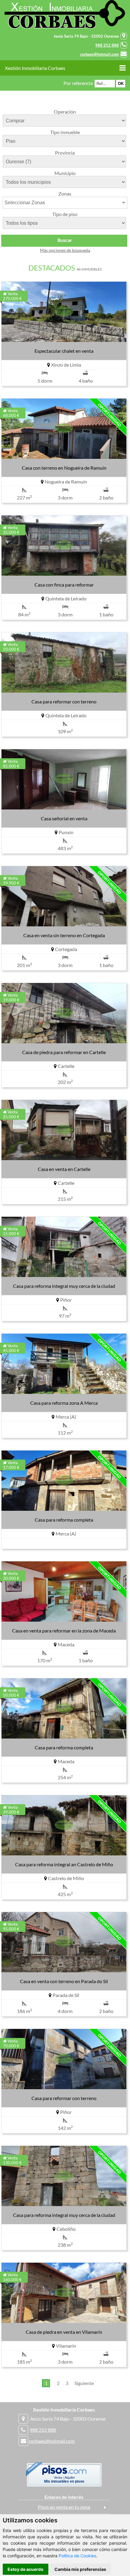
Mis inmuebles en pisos (64, 2481)
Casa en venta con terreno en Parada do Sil (64, 1981)
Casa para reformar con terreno (64, 701)
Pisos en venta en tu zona (64, 2507)
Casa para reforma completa (64, 1520)
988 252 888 (107, 45)
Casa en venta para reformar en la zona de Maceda (64, 1631)
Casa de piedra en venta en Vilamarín (64, 2332)
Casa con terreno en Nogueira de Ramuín (64, 468)
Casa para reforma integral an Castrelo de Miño (64, 1864)
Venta (58, 2477)
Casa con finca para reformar (64, 585)
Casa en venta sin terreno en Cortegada (64, 935)
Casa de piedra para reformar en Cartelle (64, 1052)
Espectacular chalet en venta (64, 351)
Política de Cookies (77, 2556)
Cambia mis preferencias (80, 2569)
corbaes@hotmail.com (99, 54)
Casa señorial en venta (64, 818)
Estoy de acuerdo (26, 2569)
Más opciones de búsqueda (65, 250)
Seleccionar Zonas (25, 203)
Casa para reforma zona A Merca (64, 1403)
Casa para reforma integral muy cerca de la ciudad (64, 1286)
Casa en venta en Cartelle (64, 1169)
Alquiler (70, 2477)
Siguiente (84, 2383)
